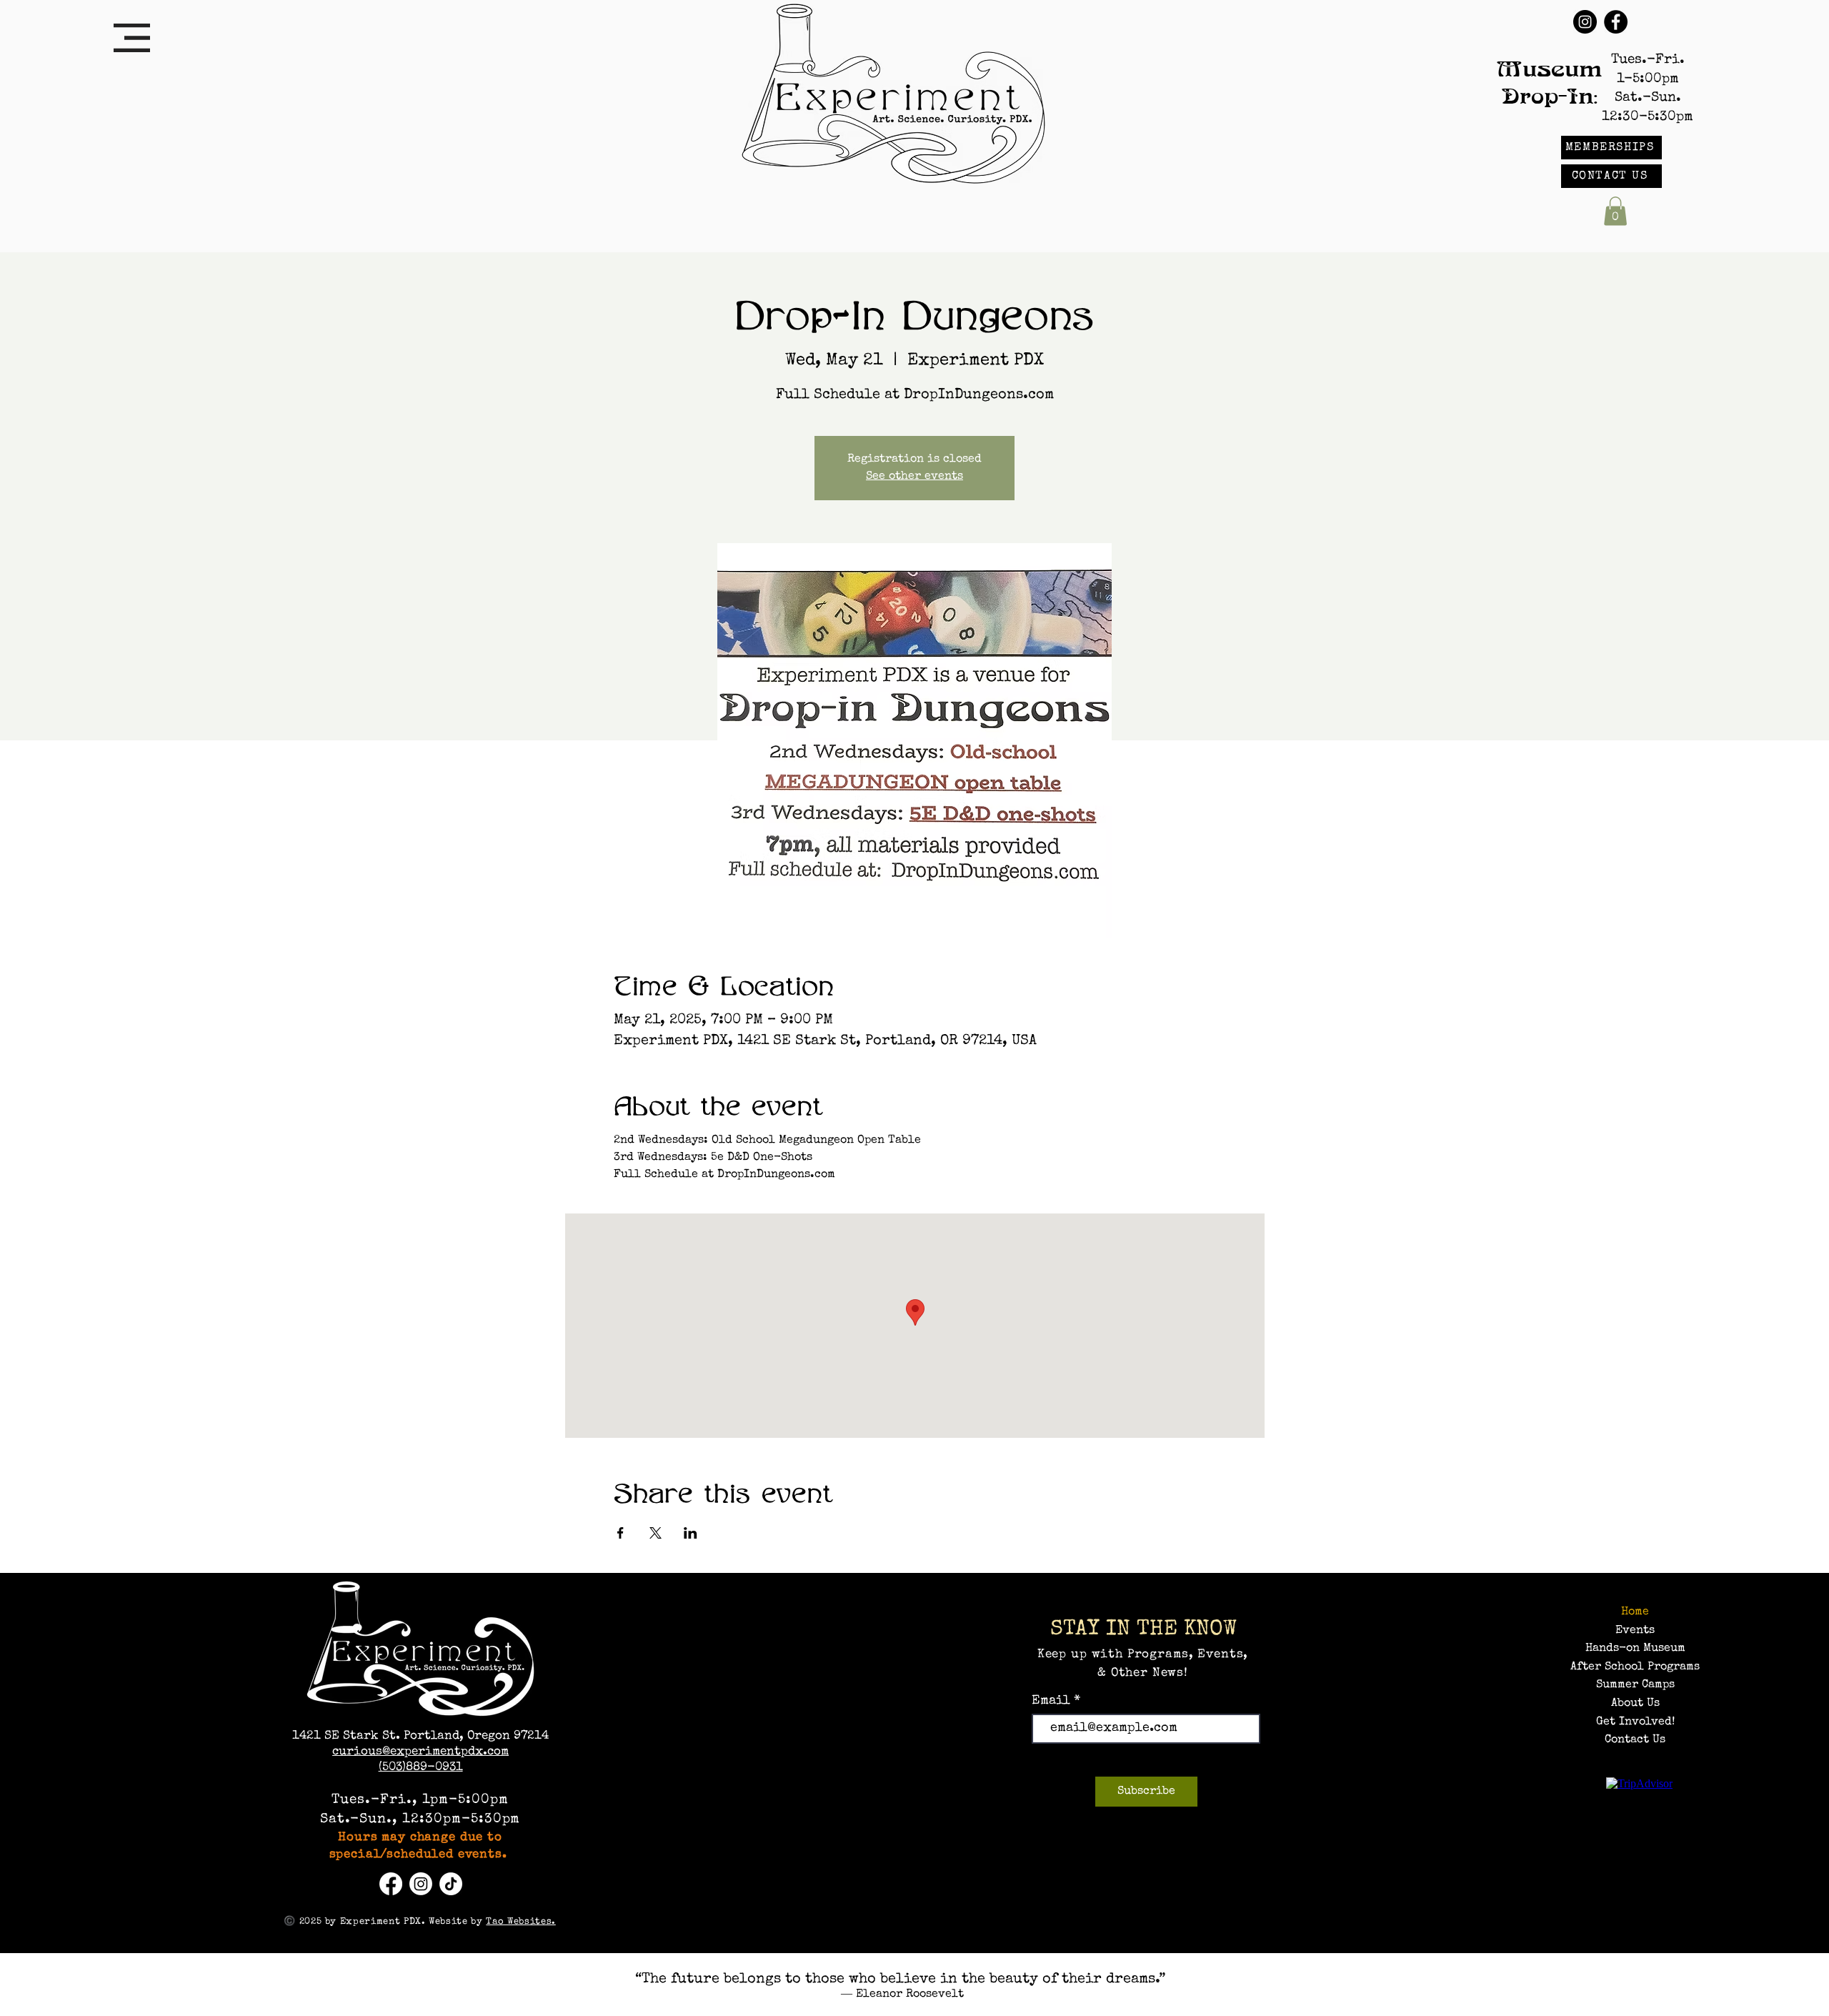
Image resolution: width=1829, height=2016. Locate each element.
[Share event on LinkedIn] (691, 1533)
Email (1053, 1701)
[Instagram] (1585, 22)
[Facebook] (1616, 22)
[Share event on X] (656, 1533)
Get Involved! (1635, 1722)
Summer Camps (1635, 1685)
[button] (132, 38)
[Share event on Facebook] (621, 1533)
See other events (914, 477)
